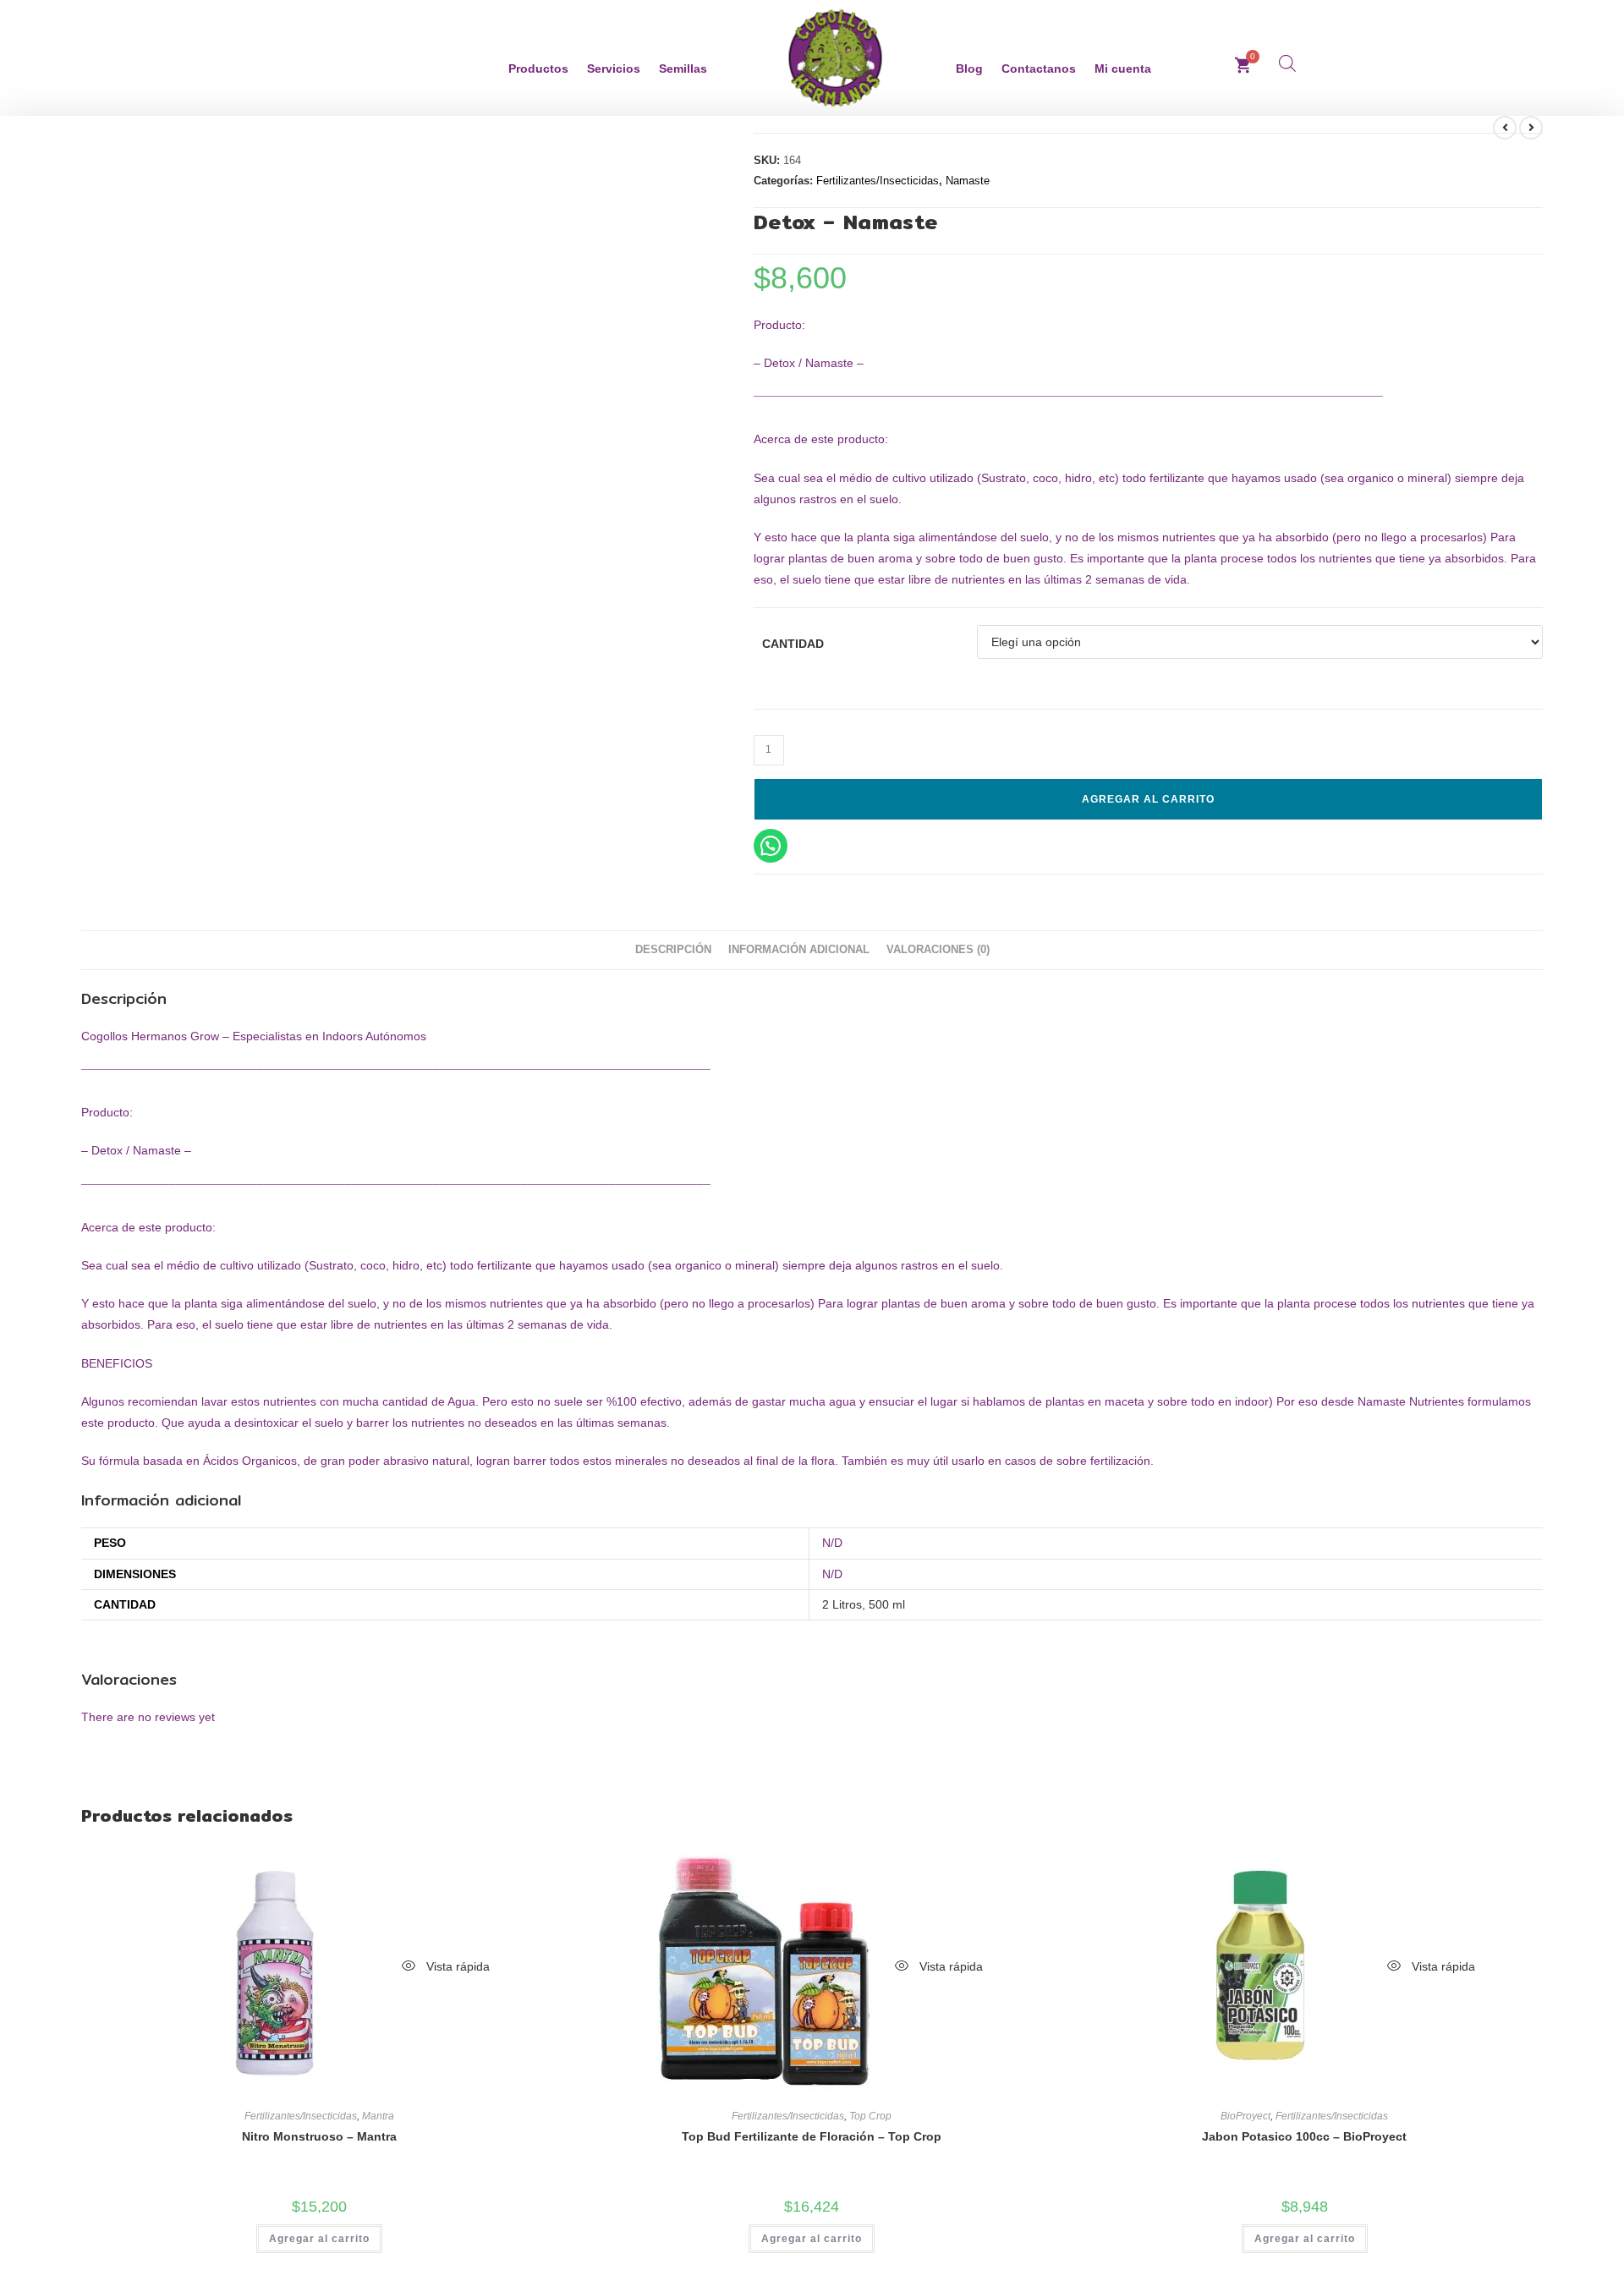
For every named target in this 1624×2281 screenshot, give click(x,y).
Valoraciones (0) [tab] (938, 950)
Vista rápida (456, 1966)
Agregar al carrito (1148, 799)
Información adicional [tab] (799, 950)
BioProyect (1245, 2116)
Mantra (378, 2116)
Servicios (614, 69)
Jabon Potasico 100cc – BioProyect (1304, 2136)
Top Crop (870, 2116)
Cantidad (793, 644)
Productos (538, 69)
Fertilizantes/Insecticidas (878, 181)
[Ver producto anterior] (1505, 128)
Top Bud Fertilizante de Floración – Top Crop (812, 2136)
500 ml (887, 1604)
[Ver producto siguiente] (1531, 128)
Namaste (968, 181)
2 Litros (842, 1604)
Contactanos (1039, 69)
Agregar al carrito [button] (319, 2239)
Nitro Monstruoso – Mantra (319, 2136)
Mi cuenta (1123, 69)
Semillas (683, 69)
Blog (969, 69)
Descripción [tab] (673, 950)
